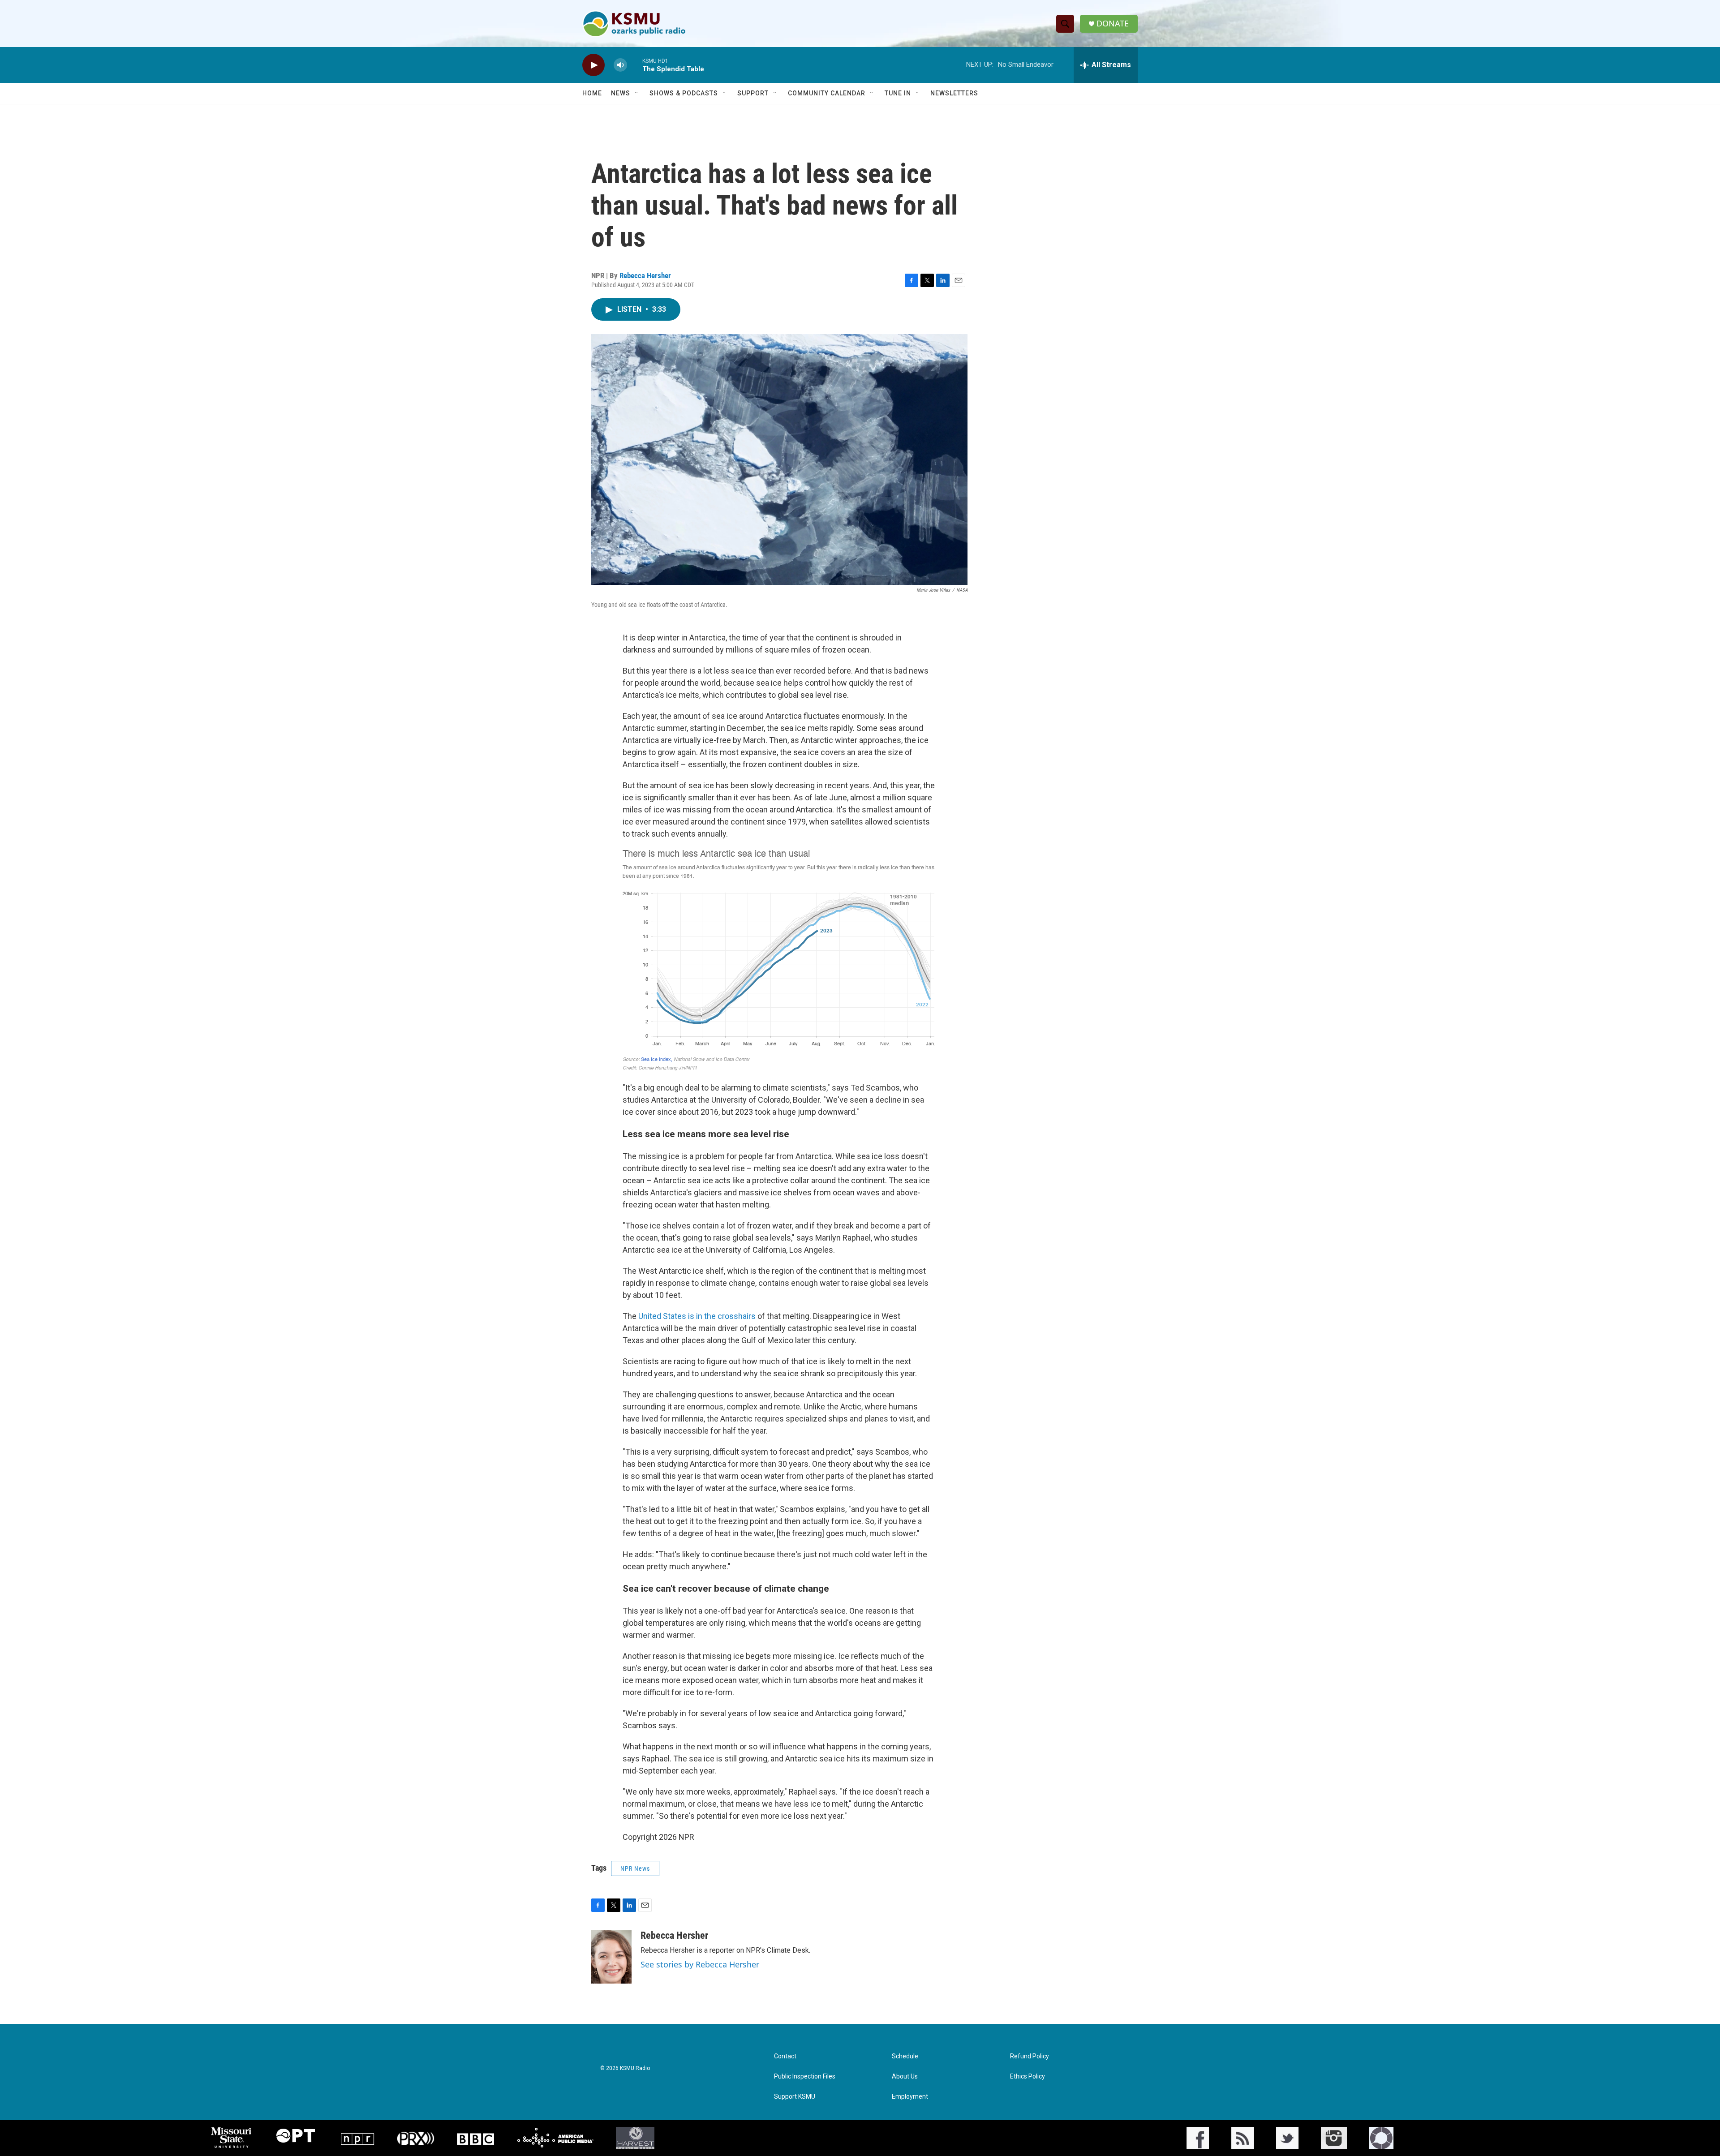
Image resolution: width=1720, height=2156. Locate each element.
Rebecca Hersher (645, 275)
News (621, 93)
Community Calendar (827, 93)
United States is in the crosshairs (697, 1316)
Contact (785, 2056)
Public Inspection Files (805, 2077)
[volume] (620, 65)
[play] (593, 65)
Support (753, 93)
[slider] (635, 65)
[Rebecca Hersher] (611, 1957)
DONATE (1113, 24)
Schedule (905, 2056)
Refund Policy (1030, 2056)
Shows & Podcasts (684, 93)
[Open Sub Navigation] (637, 93)
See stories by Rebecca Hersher (700, 1964)
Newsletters (954, 93)
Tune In (898, 93)
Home (592, 93)
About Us (905, 2077)
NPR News (635, 1868)
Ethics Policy (1028, 2077)
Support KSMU (795, 2097)
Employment (910, 2097)
